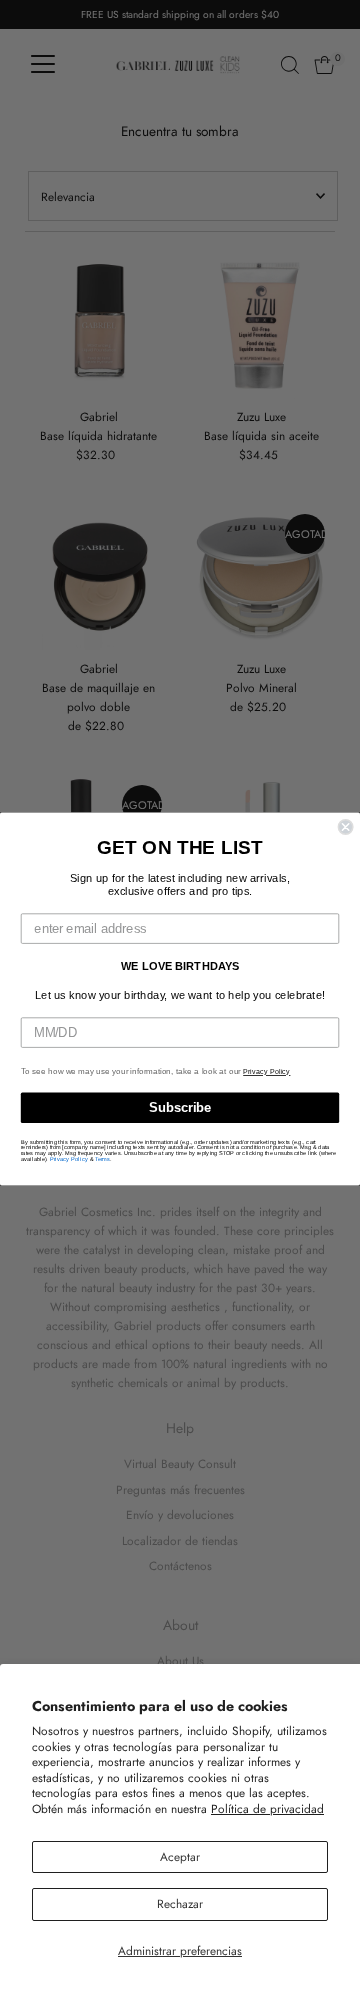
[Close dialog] (346, 827)
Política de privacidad (267, 1808)
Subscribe (180, 1108)
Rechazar (180, 1903)
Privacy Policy (266, 1072)
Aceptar (180, 1856)
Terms (102, 1159)
